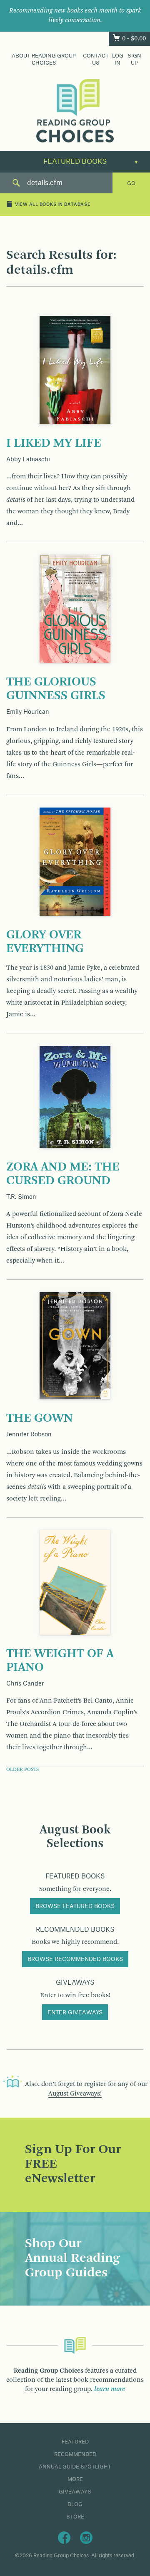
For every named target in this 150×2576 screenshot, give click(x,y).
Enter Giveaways (75, 2013)
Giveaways (75, 2492)
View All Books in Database (53, 205)
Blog (75, 2504)
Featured (75, 2442)
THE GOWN (40, 1418)
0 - (134, 39)
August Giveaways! (75, 2094)
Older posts (22, 1770)
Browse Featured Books (75, 1906)
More (75, 2479)
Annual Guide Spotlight (75, 2467)
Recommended (75, 2454)
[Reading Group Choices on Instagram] (86, 2537)
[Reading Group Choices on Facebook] (64, 2537)
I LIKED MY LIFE (54, 443)
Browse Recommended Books (75, 1959)
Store (75, 2517)
